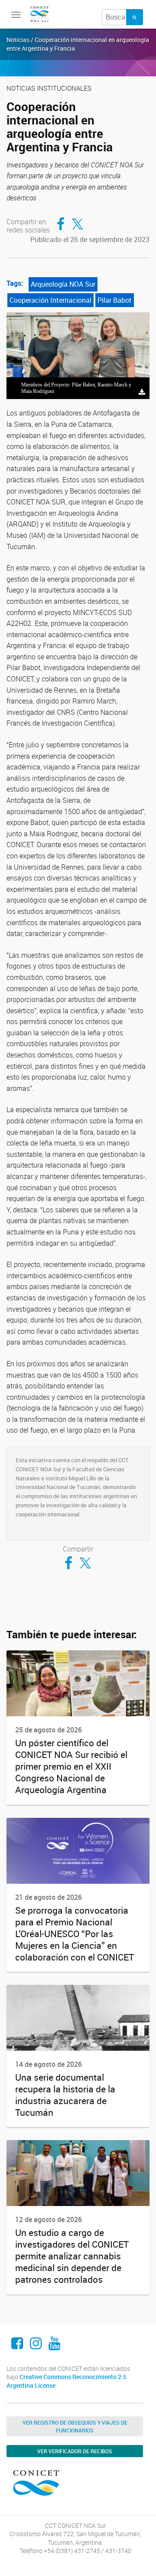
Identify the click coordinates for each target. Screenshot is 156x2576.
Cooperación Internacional (50, 300)
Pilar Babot (115, 300)
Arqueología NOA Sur (63, 284)
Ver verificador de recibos (75, 2451)
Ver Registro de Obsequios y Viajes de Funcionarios (75, 2426)
